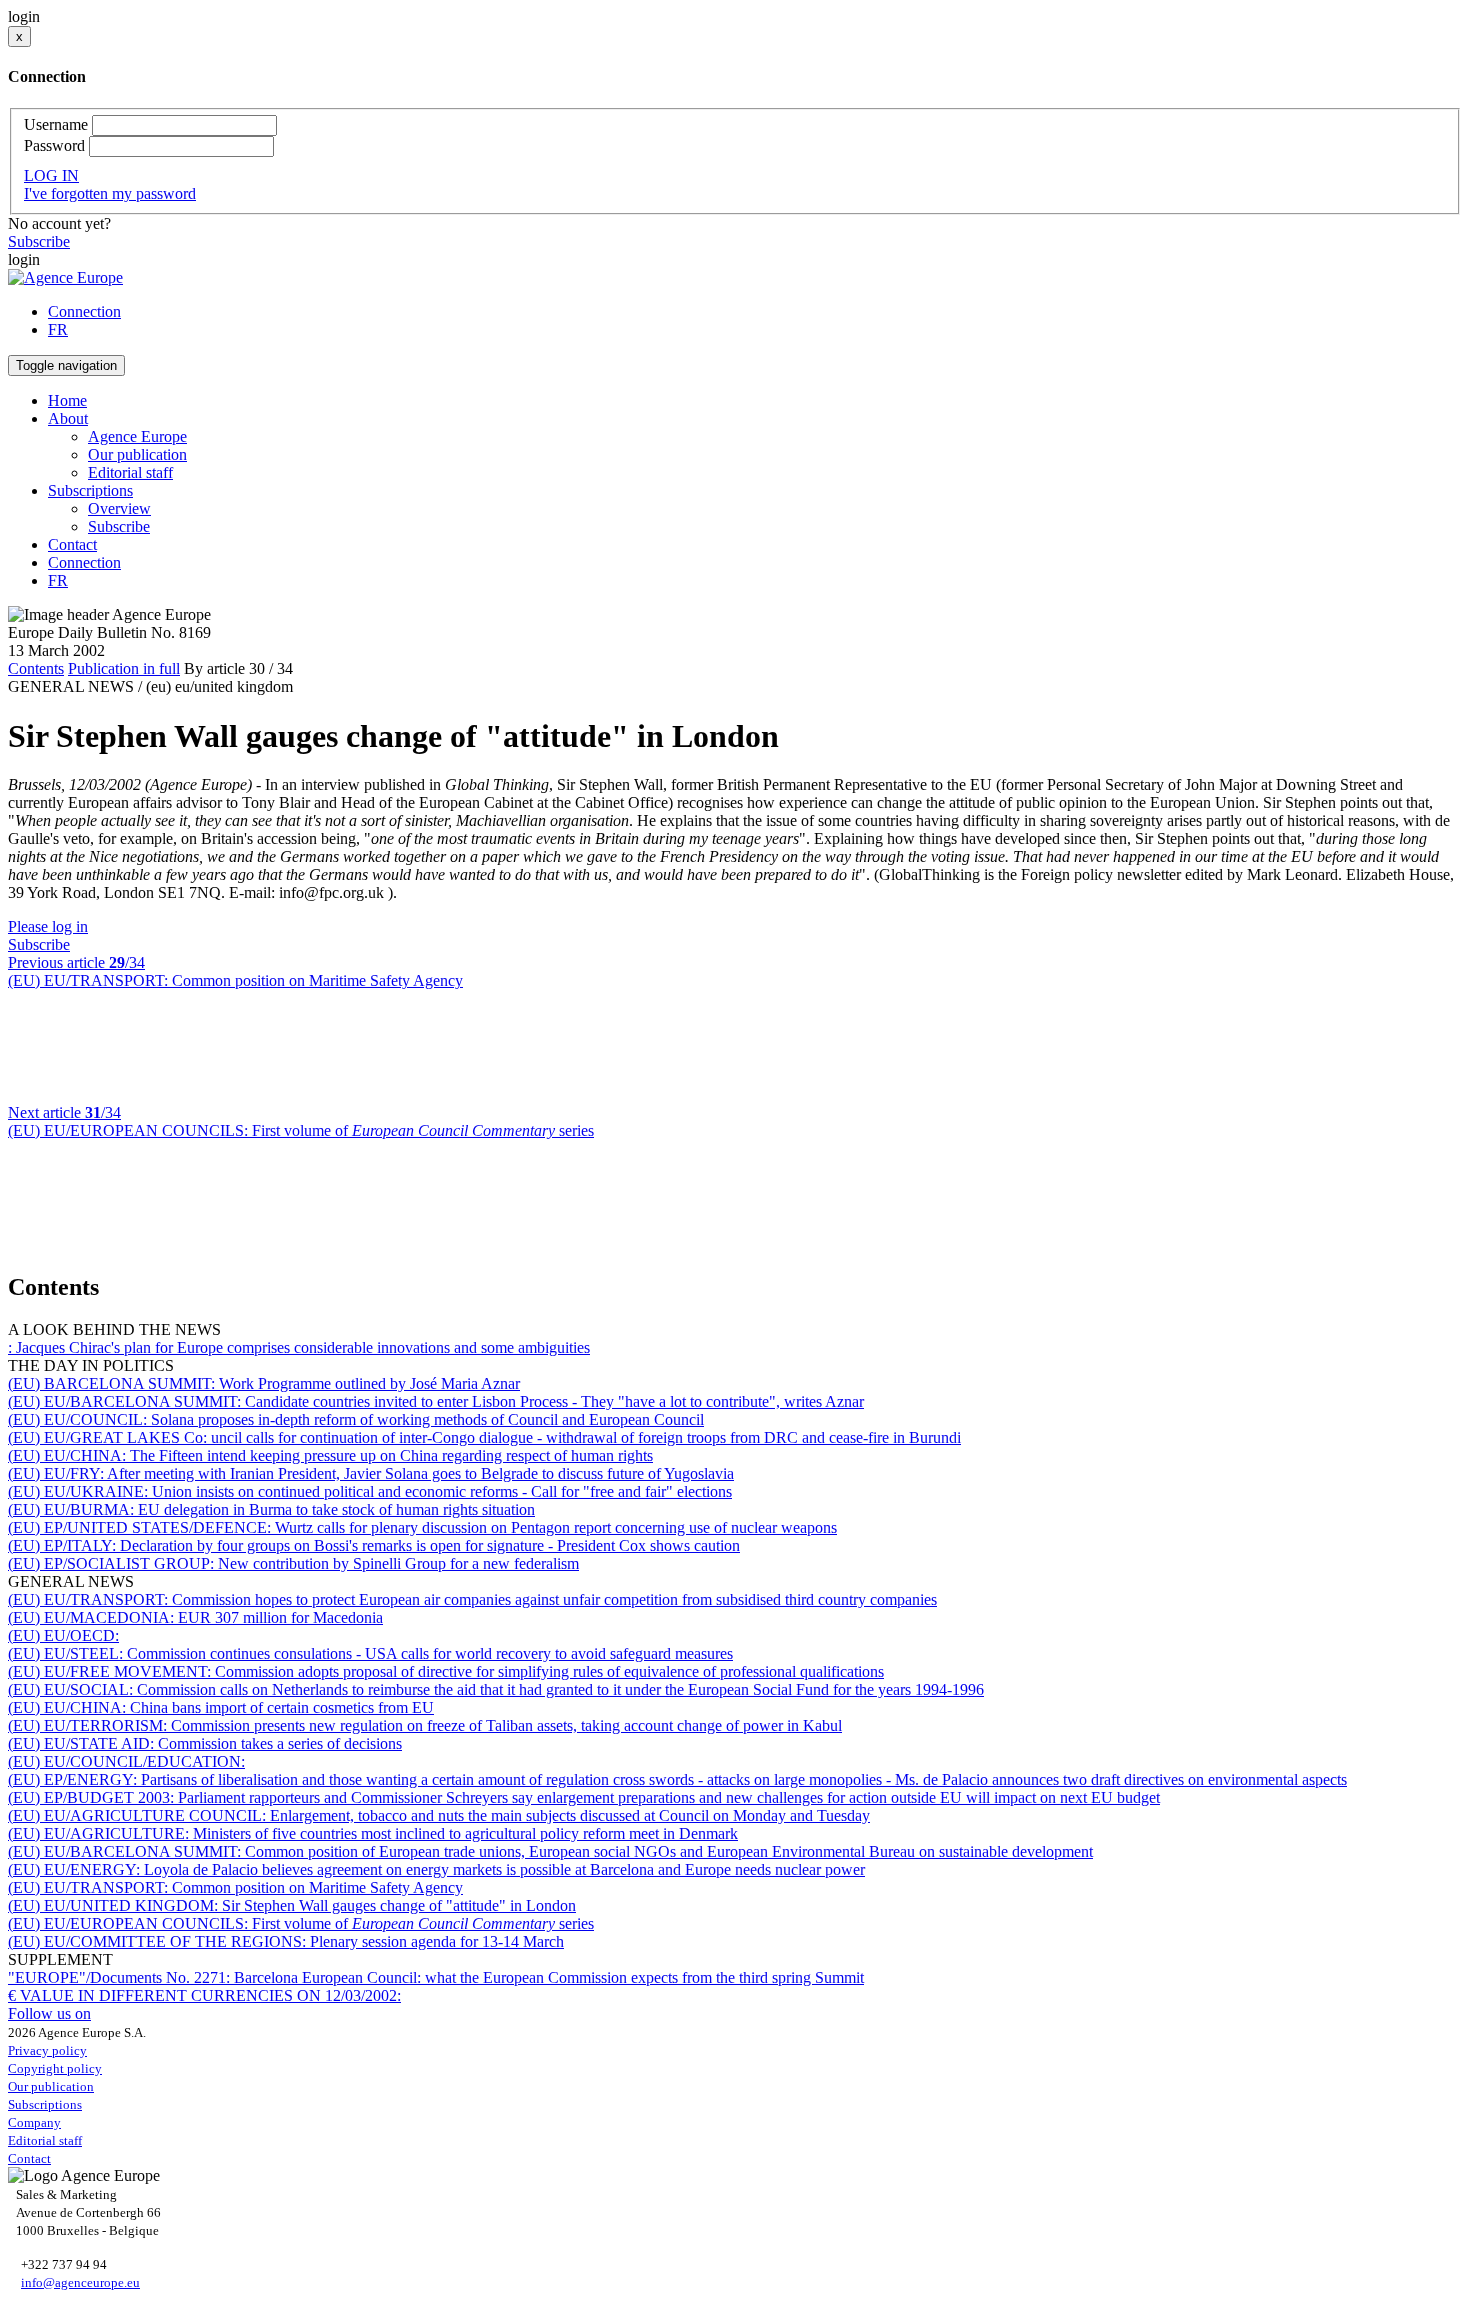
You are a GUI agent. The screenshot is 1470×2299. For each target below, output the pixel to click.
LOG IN (51, 175)
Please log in (48, 926)
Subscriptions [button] (90, 490)
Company (34, 2122)
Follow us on (49, 2013)
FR (58, 329)
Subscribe (39, 241)
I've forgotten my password (110, 193)
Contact (72, 544)
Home (67, 400)
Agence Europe (137, 436)
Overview (119, 508)
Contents (36, 668)
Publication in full (124, 668)
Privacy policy (47, 2050)
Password (54, 145)
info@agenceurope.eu (80, 2282)
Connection (84, 311)
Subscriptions (45, 2104)
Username (56, 124)
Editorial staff (130, 472)
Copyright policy (55, 2068)
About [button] (68, 418)
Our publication (137, 454)
